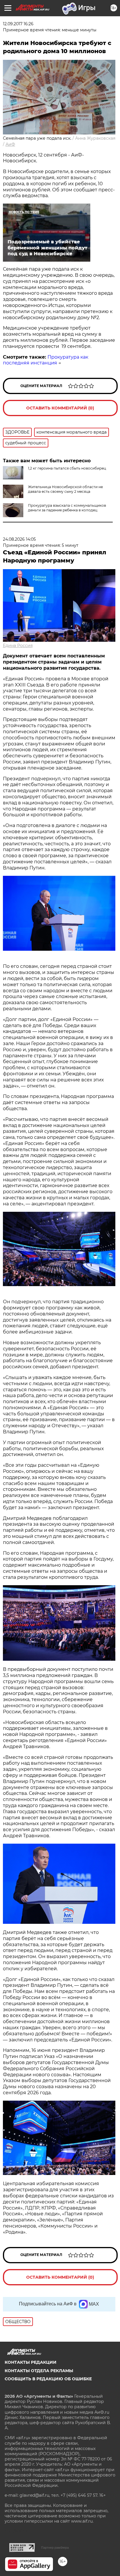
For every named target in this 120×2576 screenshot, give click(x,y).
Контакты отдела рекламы (39, 2371)
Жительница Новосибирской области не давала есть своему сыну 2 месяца (65, 489)
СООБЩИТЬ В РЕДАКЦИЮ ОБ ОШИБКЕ (48, 2379)
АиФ (10, 144)
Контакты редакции (31, 2362)
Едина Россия (18, 646)
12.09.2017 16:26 (18, 24)
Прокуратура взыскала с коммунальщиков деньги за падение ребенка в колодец (67, 508)
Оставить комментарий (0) (60, 408)
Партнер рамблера (55, 2548)
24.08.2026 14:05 (19, 539)
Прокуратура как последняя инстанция (46, 360)
